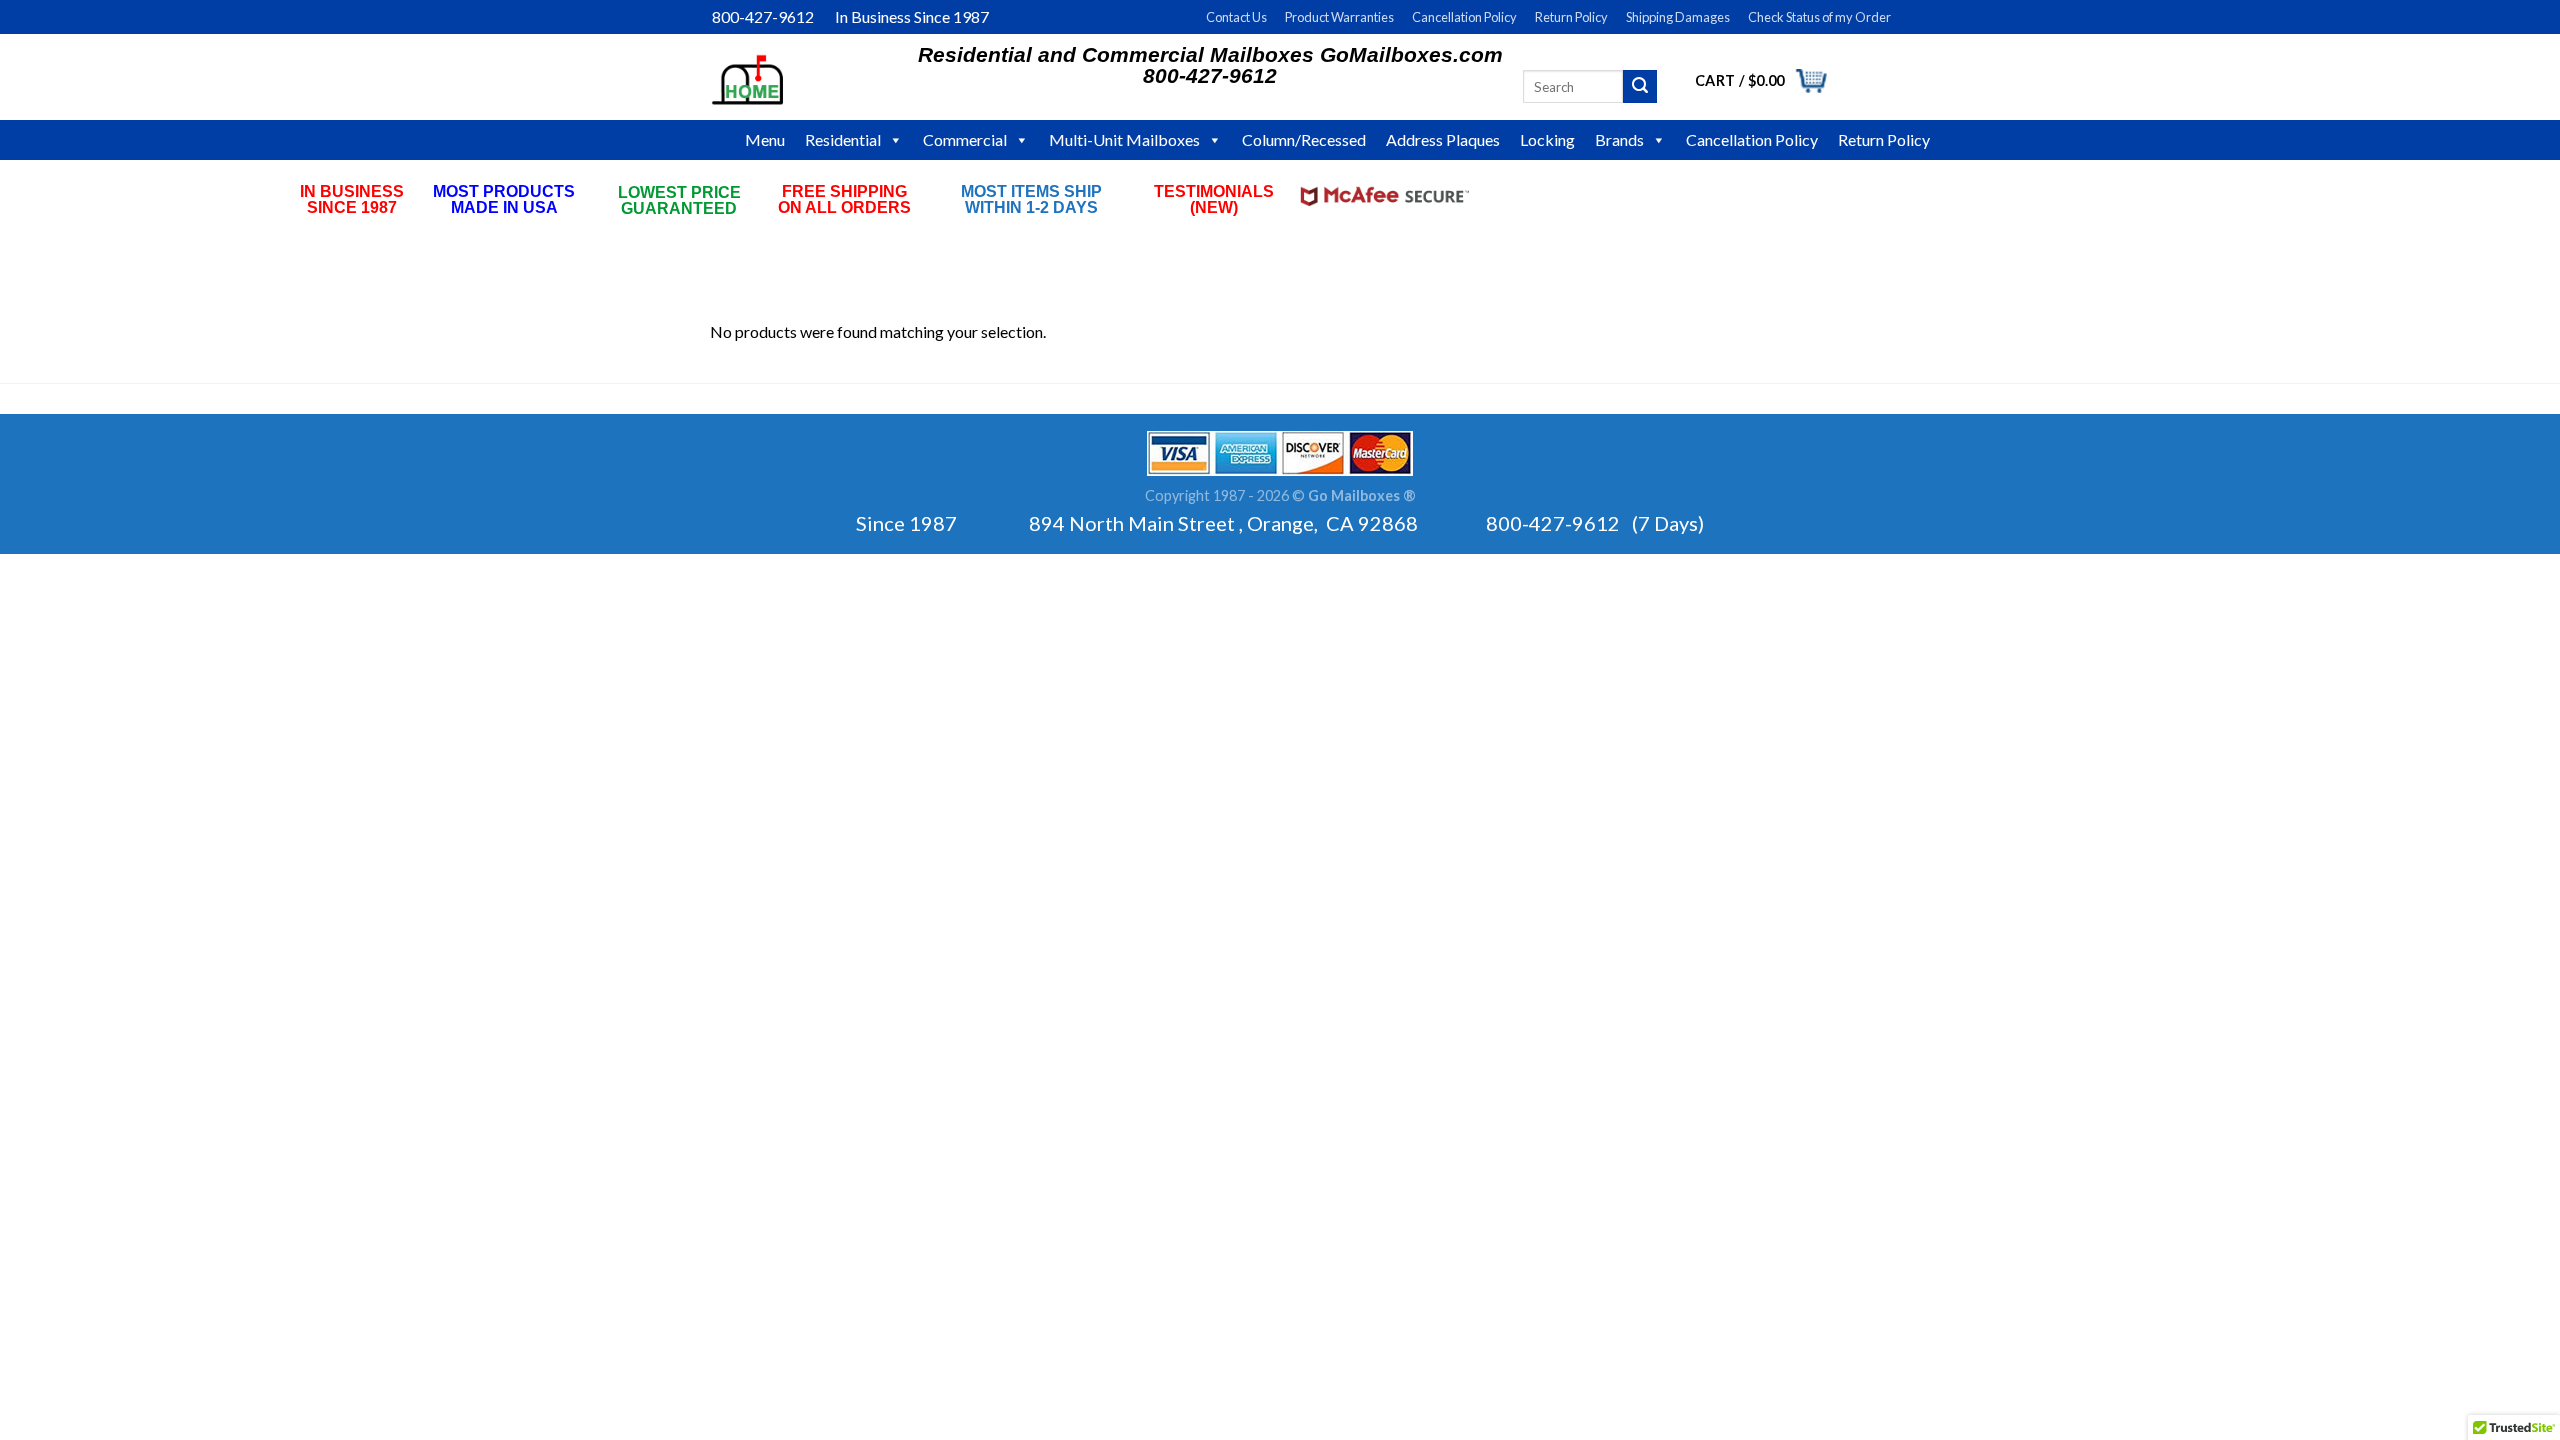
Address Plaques (1443, 139)
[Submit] (1640, 87)
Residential (843, 139)
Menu (765, 139)
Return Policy (1571, 17)
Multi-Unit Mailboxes (1124, 139)
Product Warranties (1339, 17)
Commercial (965, 139)
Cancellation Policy (1464, 17)
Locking (1547, 139)
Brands (1619, 139)
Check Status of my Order (1819, 17)
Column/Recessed (1304, 139)
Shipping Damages (1678, 17)
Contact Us (1236, 17)
